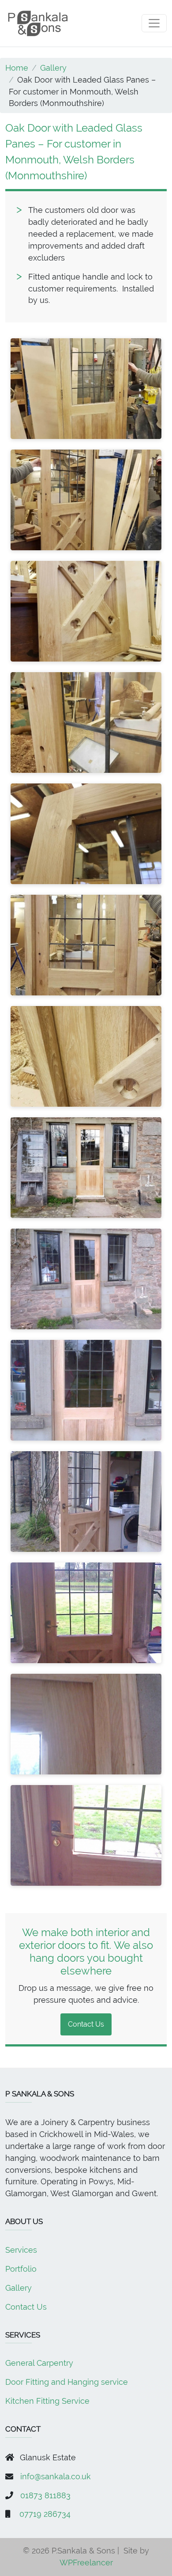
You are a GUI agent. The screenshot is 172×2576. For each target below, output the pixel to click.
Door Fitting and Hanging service (67, 2382)
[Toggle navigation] (154, 23)
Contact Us (86, 2024)
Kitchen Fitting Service (47, 2401)
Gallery (53, 68)
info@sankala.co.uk (56, 2476)
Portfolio (21, 2269)
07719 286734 (45, 2514)
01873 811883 (45, 2495)
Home (17, 68)
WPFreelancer (86, 2563)
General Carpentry (39, 2363)
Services (21, 2250)
